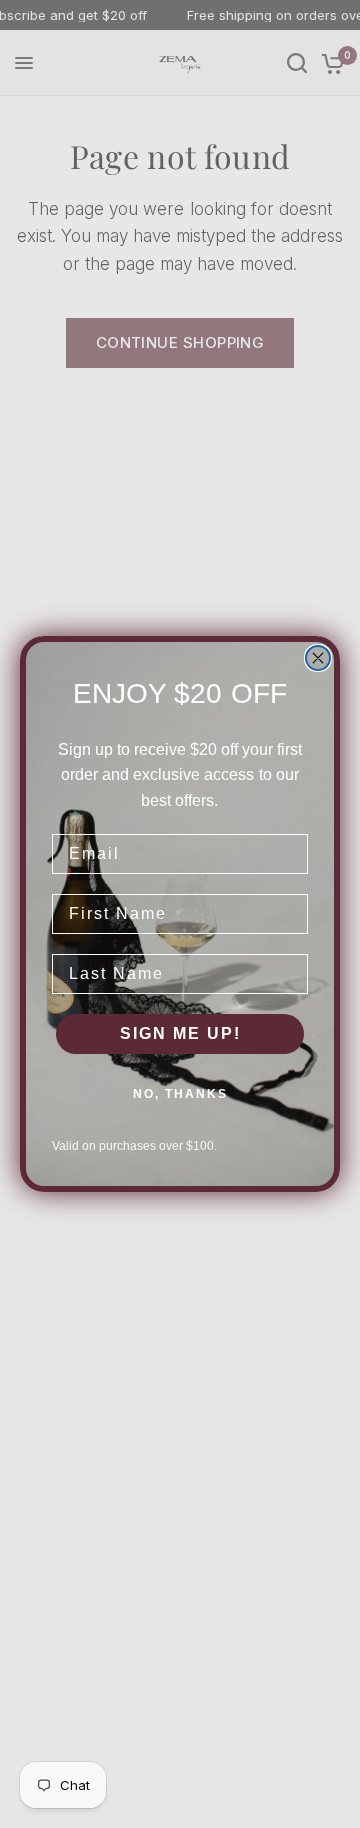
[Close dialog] (318, 658)
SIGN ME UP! (180, 1033)
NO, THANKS (180, 1094)
